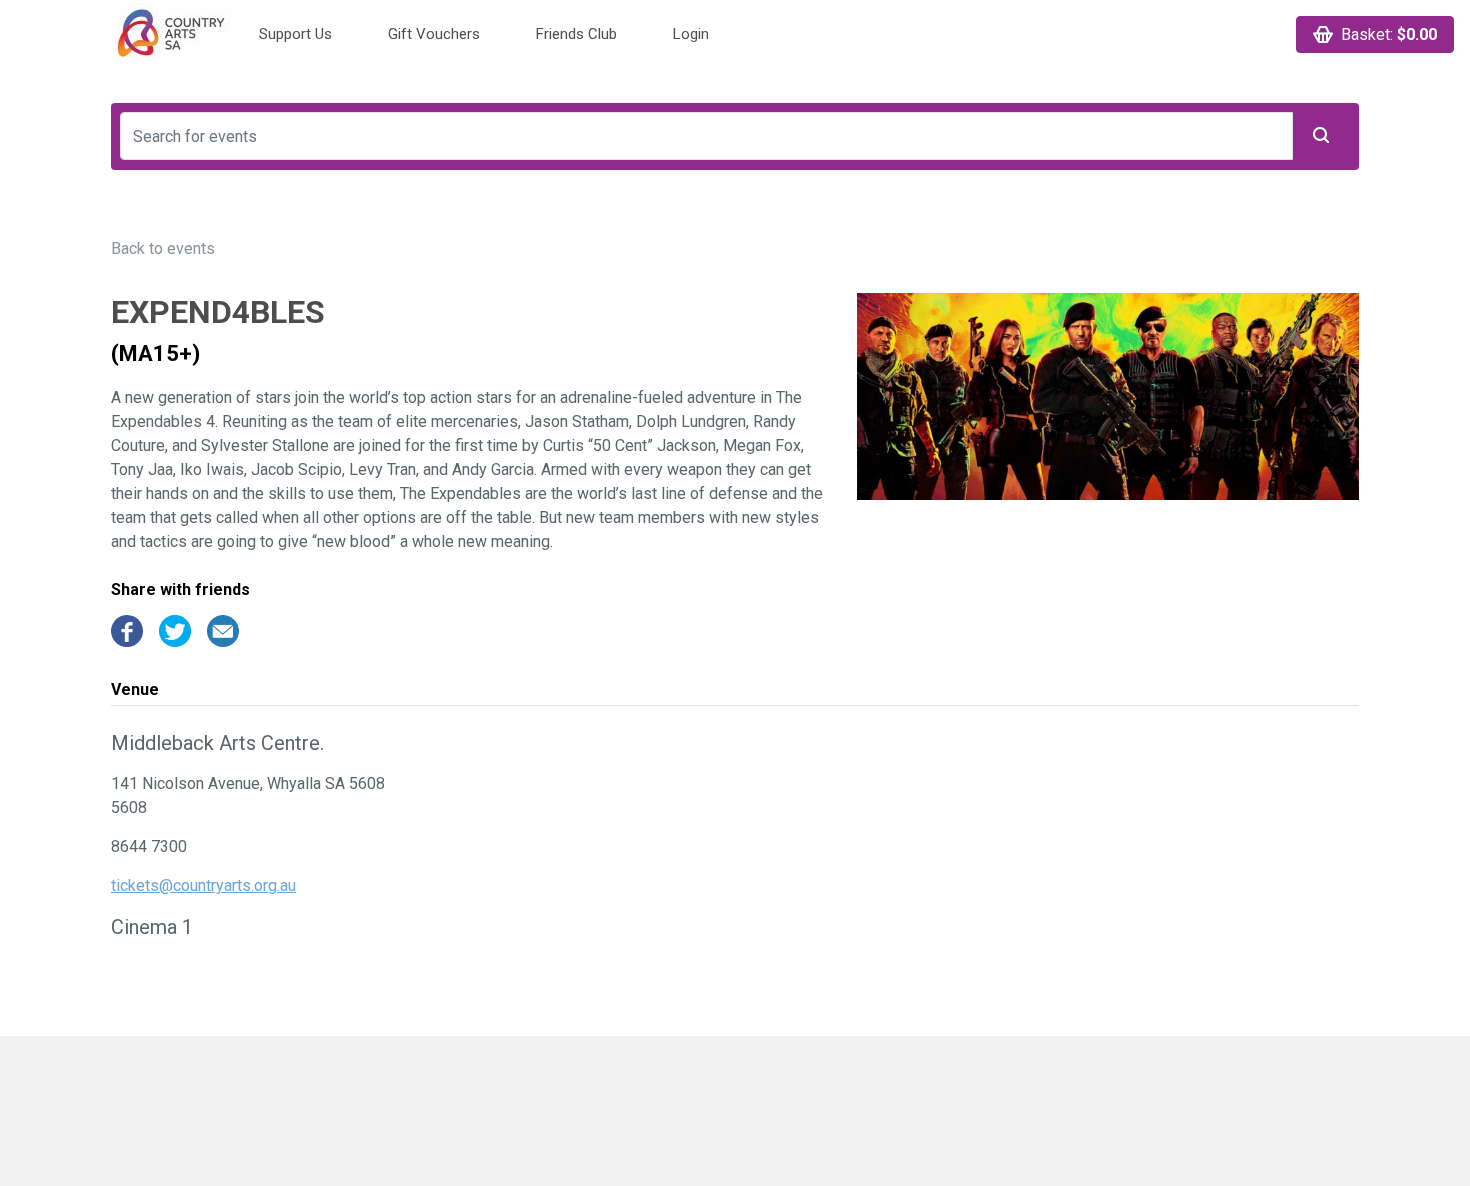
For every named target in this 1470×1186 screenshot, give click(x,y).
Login (691, 34)
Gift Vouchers (434, 34)
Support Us (295, 34)
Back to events (163, 248)
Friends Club (576, 34)
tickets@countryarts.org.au (203, 885)
